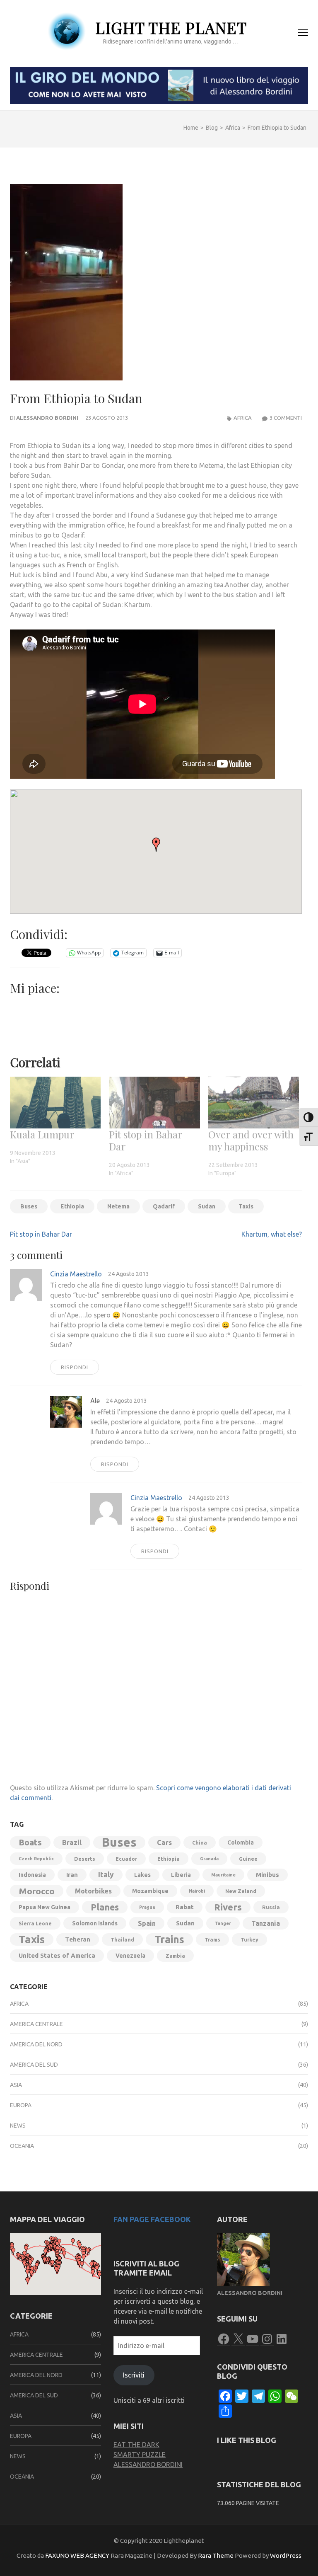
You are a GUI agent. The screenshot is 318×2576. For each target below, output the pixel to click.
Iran (72, 1875)
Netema (118, 1206)
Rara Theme (216, 2555)
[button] (156, 845)
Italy (106, 1875)
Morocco (37, 1891)
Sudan (207, 1206)
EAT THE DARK (136, 2445)
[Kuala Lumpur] (55, 1103)
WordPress (286, 2555)
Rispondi (75, 1367)
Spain (147, 1923)
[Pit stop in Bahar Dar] (154, 1103)
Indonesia (32, 1875)
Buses (29, 1206)
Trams (212, 1939)
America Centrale (36, 2024)
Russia (271, 1907)
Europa (21, 2105)
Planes (105, 1907)
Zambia (175, 1956)
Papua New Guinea (45, 1907)
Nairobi (197, 1891)
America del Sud (34, 2065)
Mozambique (150, 1891)
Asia (16, 2085)
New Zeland (241, 1891)
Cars (164, 1842)
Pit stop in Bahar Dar (146, 1140)
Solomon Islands (95, 1923)
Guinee (248, 1859)
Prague (147, 1907)
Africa (243, 418)
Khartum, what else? (272, 1234)
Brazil (72, 1842)
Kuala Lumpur (42, 1134)
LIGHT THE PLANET (171, 28)
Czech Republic (36, 1859)
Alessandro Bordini (47, 418)
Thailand (122, 1939)
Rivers (228, 1907)
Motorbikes (93, 1891)
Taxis (246, 1206)
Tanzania (266, 1923)
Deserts (85, 1859)
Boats (30, 1842)
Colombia (241, 1842)
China (200, 1842)
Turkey (249, 1939)
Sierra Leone (35, 1923)
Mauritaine (223, 1875)
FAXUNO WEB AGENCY (77, 2555)
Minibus (267, 1875)
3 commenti (286, 418)
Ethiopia (72, 1206)
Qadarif (164, 1206)
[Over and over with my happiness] (254, 1103)
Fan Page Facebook (152, 2219)
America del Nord (36, 2044)
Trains (169, 1939)
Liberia (181, 1875)
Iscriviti (134, 2375)
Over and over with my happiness (251, 1140)
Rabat (185, 1907)
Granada (209, 1859)
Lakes (142, 1875)
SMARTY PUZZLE (140, 2455)
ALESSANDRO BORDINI (148, 2465)
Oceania (22, 2146)
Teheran (78, 1939)
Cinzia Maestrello (76, 1274)
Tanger (223, 1923)
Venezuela (130, 1956)
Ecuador (126, 1859)
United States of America (57, 1955)
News (18, 2126)
